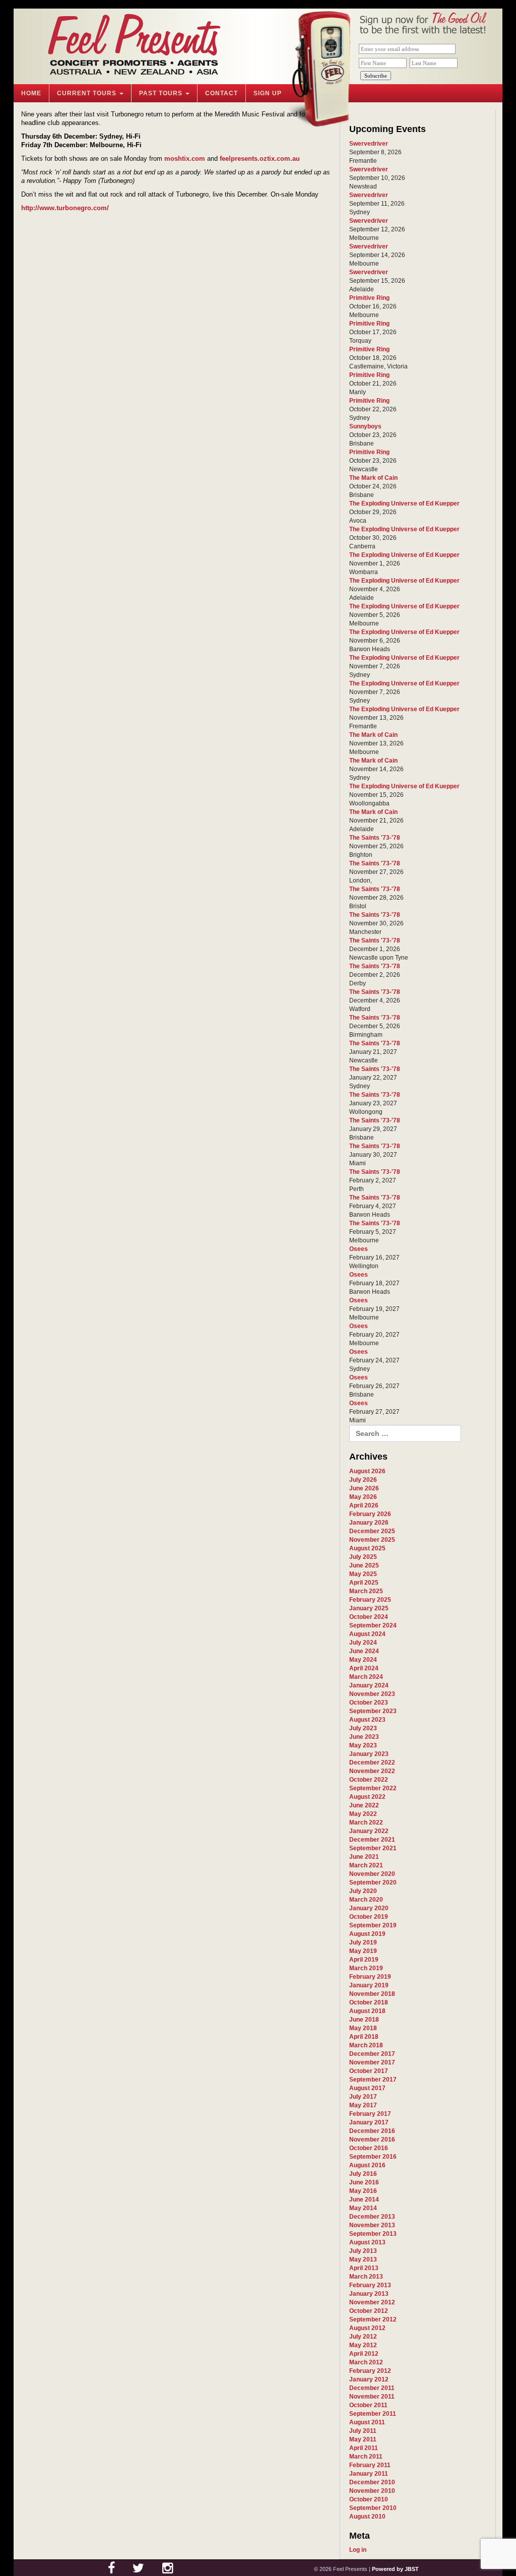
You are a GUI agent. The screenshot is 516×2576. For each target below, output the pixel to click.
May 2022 (363, 1814)
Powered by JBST (395, 2569)
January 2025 (369, 1608)
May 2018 (363, 2028)
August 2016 (367, 2165)
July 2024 (363, 1643)
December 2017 (372, 2054)
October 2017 (369, 2071)
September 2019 (373, 1925)
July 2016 (363, 2174)
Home (31, 93)
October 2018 (369, 2002)
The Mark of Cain (373, 478)
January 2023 (369, 1754)
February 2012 (370, 2371)
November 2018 (372, 1994)
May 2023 (363, 1745)
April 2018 (364, 2037)
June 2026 (364, 1488)
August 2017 (367, 2088)
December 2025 (372, 1531)
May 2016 (363, 2191)
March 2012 (366, 2362)
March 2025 (366, 1591)
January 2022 (369, 1831)
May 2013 (363, 2259)
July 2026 (363, 1480)
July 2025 (363, 1557)
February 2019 (370, 1977)
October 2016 (369, 2148)
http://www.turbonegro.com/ (65, 208)
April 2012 (364, 2354)
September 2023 (373, 1711)
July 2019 (363, 1942)
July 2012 (363, 2337)
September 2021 (373, 1848)
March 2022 (366, 1823)
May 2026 (363, 1497)
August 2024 (367, 1634)
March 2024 (366, 1677)
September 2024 (373, 1625)
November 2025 (372, 1540)
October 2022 (369, 1780)
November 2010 (372, 2491)
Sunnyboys (365, 426)
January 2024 (369, 1685)
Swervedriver (369, 144)
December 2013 (372, 2217)
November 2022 (372, 1771)
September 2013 (373, 2234)
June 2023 (364, 1737)
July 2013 (363, 2251)
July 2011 (363, 2431)
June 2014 (364, 2200)
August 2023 (367, 1720)
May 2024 (363, 1660)
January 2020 (369, 1908)
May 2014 (363, 2208)
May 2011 (363, 2439)
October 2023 (369, 1703)
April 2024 (364, 1668)
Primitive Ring (369, 298)
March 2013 (366, 2277)
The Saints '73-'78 (375, 838)
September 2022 (373, 1788)
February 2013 (370, 2285)
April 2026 (364, 1505)
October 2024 (369, 1617)
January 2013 (369, 2294)
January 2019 (369, 1985)
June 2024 (364, 1651)
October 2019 (369, 1917)
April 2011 (364, 2448)
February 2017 (370, 2114)
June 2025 (364, 1565)
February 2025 (370, 1600)
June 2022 (364, 1805)
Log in (358, 2550)
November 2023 (372, 1694)
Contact (221, 93)
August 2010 (367, 2517)
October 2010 (369, 2499)
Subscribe (376, 76)
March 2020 (366, 1900)
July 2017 (363, 2097)
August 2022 (367, 1797)
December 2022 (372, 1763)
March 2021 (366, 1865)
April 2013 (364, 2268)
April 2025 (364, 1583)
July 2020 (363, 1891)
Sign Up (268, 93)
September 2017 (373, 2080)
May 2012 (363, 2345)
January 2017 (369, 2122)
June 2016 (364, 2182)
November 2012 (372, 2302)
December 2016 (372, 2131)
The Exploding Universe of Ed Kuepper (404, 504)
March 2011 (366, 2457)
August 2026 (367, 1471)
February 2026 (370, 1514)
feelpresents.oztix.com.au (260, 159)
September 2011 (373, 2414)
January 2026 (369, 1523)
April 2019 (364, 1960)
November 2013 (372, 2225)
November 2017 (372, 2062)
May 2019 (363, 1951)
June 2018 (364, 2020)
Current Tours (88, 93)
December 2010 (372, 2482)
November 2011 (372, 2397)
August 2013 (367, 2242)
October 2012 (369, 2311)
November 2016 (372, 2140)
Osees (359, 1249)
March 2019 (366, 1968)
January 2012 (369, 2379)
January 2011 (369, 2474)
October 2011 (368, 2405)
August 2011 (367, 2422)
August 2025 (367, 1548)
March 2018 (366, 2045)
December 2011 (372, 2388)
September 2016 (373, 2157)
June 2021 (364, 1857)
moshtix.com (185, 159)
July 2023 (363, 1728)
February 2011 (370, 2465)
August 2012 (367, 2328)
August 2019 (367, 1934)
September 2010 (373, 2508)
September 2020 (373, 1882)
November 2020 (372, 1874)
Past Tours (162, 93)
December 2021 (372, 1840)
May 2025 (363, 1574)
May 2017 (363, 2105)
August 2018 (367, 2011)
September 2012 (373, 2319)
